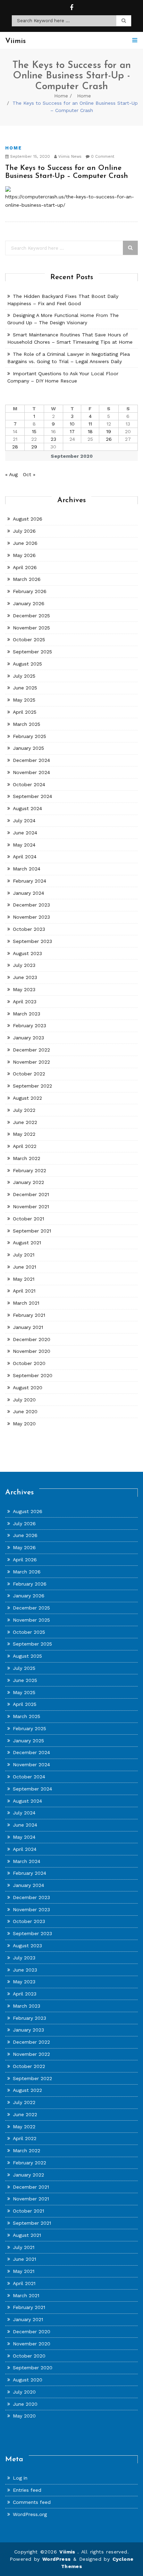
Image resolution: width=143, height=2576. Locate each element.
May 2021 (24, 1279)
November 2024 (31, 772)
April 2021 (24, 1291)
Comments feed (32, 2502)
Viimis (68, 2552)
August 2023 (27, 953)
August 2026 (28, 519)
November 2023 (31, 917)
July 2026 (24, 531)
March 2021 (26, 1303)
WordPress (57, 2559)
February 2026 (30, 591)
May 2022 (24, 1134)
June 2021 (24, 1267)
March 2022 (27, 1158)
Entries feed (27, 2490)
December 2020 (32, 1339)
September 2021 (32, 1231)
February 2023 (30, 1025)
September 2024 (32, 796)
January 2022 (28, 1182)
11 (90, 424)
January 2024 (28, 893)
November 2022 (31, 1062)
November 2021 (31, 1207)
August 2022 (27, 1098)
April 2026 (25, 567)
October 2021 (28, 1219)
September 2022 (32, 1086)
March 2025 (27, 724)
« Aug (11, 474)
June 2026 (25, 543)
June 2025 (25, 688)
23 (53, 439)
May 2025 (24, 700)
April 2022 (25, 1146)
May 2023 (24, 989)
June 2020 (25, 1411)
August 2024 (27, 808)
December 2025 (31, 616)
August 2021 (27, 1243)
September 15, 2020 (29, 157)
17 (72, 431)
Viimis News (69, 157)
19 (109, 431)
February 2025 (30, 736)
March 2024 (27, 869)
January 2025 (28, 748)
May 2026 (24, 555)
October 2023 (29, 929)
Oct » (29, 474)
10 (72, 424)
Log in (20, 2478)
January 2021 (28, 1327)
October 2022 (29, 1074)
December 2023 (31, 905)
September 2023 (32, 941)
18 (90, 431)
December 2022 (31, 1050)
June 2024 (25, 833)
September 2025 (32, 652)
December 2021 (31, 1194)
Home (61, 96)
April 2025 (25, 712)
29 (34, 447)
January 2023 (28, 1038)
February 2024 (30, 881)
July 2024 (24, 821)
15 (34, 431)
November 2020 (32, 1351)
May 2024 (24, 845)
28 (15, 447)
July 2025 (24, 676)
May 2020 (24, 1424)
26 (109, 439)
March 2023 (27, 1014)
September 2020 (33, 1375)
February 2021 (29, 1315)
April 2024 (25, 857)
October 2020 (29, 1363)
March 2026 (27, 579)
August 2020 (28, 1388)
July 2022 (24, 1110)
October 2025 (29, 639)
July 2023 (24, 965)
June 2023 (25, 977)
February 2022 (30, 1170)
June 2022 (25, 1122)
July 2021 (24, 1255)
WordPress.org (30, 2514)
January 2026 (29, 603)
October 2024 (29, 784)
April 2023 (25, 1002)
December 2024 (31, 760)
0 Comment (102, 157)
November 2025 (31, 628)
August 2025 (27, 664)
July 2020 (24, 1400)
